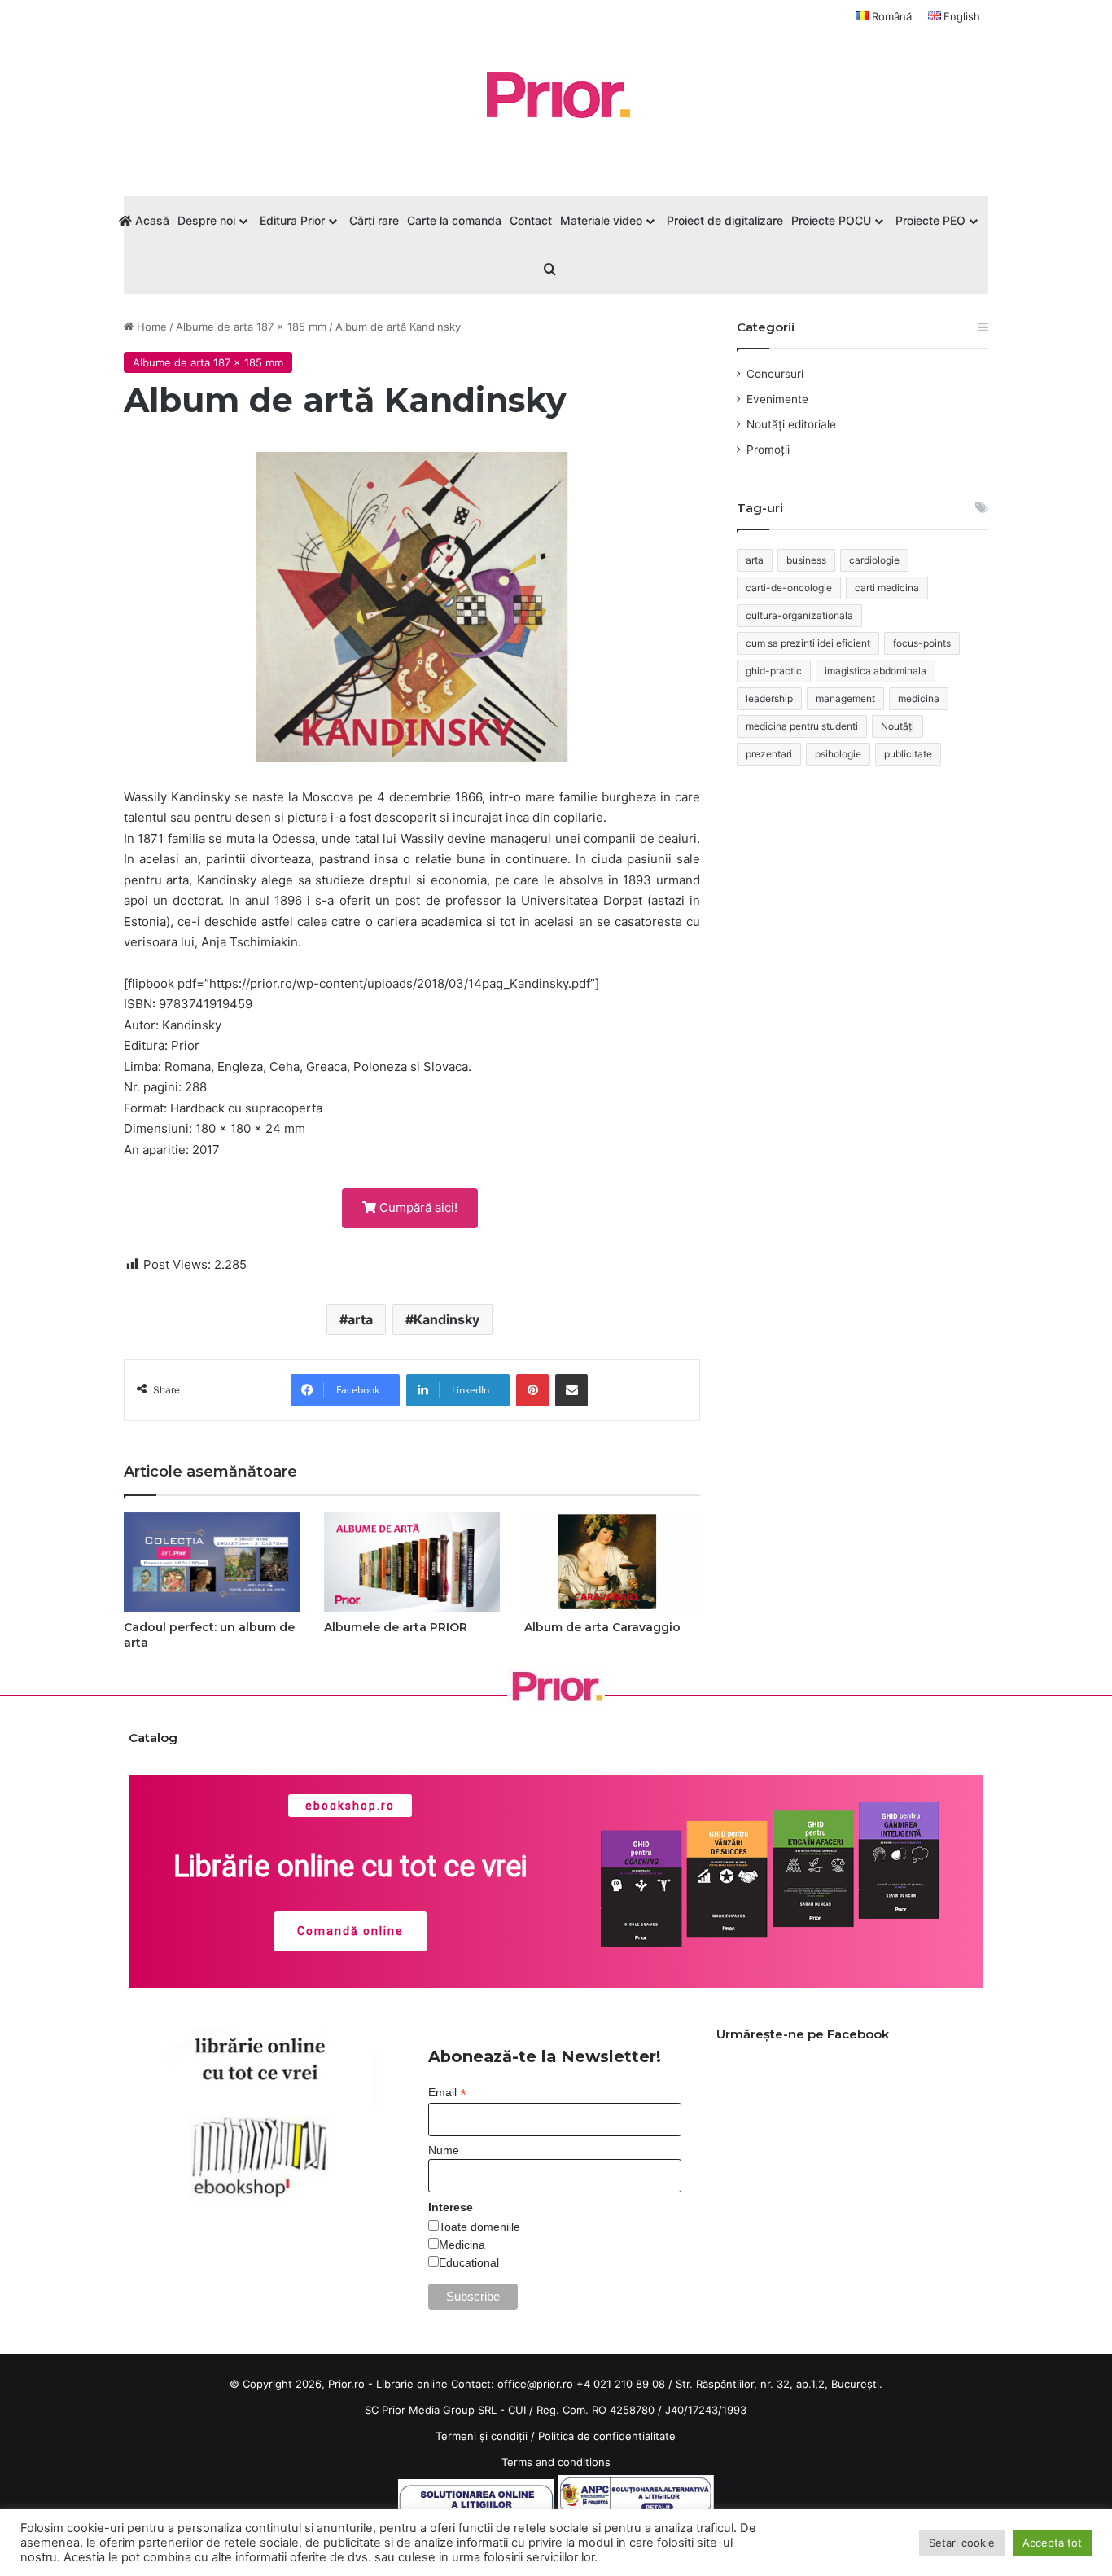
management (845, 698)
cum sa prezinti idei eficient (808, 643)
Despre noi (206, 220)
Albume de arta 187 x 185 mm (251, 327)
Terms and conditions (556, 2462)
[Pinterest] (532, 1390)
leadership (769, 698)
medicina (919, 698)
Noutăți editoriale (791, 424)
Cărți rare (374, 220)
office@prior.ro (535, 2384)
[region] (556, 1882)
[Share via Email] (571, 1390)
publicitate (908, 754)
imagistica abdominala (876, 671)
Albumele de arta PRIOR (396, 1627)
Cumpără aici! (417, 1207)
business (806, 560)
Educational (469, 2262)
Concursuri (775, 374)
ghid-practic (774, 671)
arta (360, 1319)
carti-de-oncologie (789, 588)
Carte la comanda (454, 220)
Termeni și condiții (482, 2436)
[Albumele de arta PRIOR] (412, 1562)
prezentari (769, 754)
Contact (531, 220)
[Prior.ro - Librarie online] (556, 95)
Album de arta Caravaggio (602, 1627)
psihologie (838, 754)
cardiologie (874, 560)
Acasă (151, 220)
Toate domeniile (479, 2227)
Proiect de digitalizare (725, 220)
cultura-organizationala (799, 615)
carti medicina (887, 588)
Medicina (462, 2245)
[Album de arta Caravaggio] (612, 1562)
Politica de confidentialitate (607, 2436)
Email (447, 2093)
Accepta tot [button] (1052, 2543)
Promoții (768, 450)
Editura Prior (292, 220)
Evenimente (777, 399)
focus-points (922, 643)
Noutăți (897, 726)
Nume (444, 2150)
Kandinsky (447, 1319)
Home (150, 327)
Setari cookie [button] (962, 2543)
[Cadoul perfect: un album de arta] (212, 1562)
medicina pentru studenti (802, 726)
